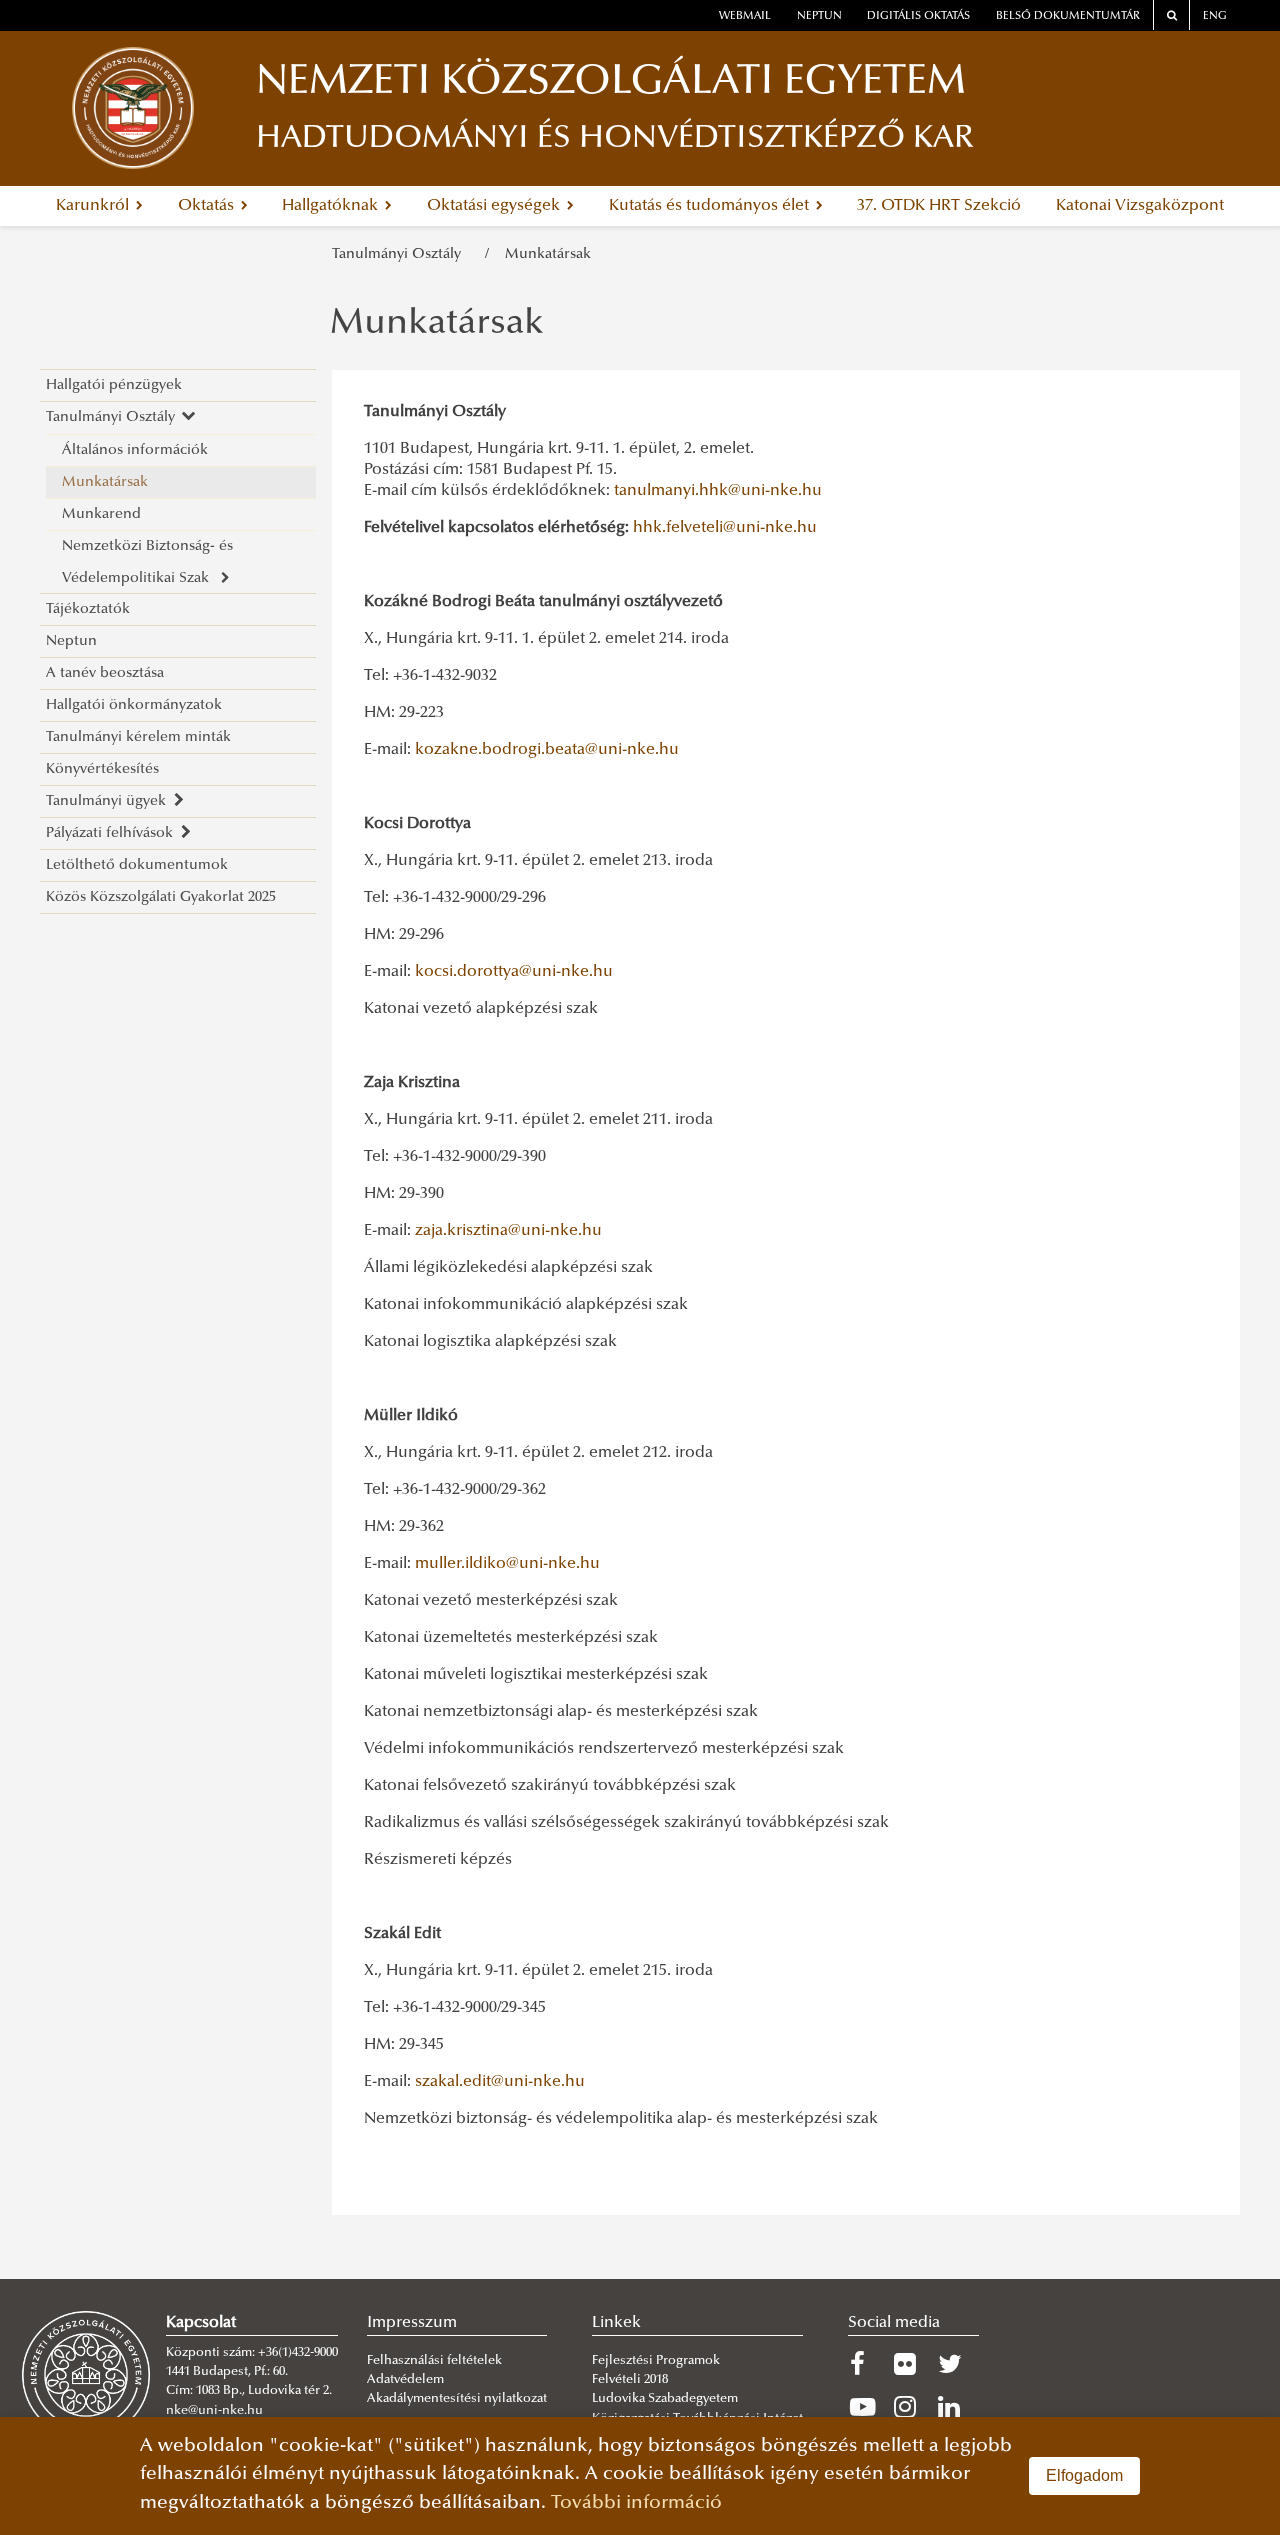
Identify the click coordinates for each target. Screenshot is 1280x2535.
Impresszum (412, 2323)
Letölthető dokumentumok (137, 865)
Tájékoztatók (88, 609)
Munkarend (101, 514)
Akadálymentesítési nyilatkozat (457, 2399)
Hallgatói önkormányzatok (134, 705)
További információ (636, 2503)
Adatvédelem (405, 2380)
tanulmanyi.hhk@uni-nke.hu (718, 491)
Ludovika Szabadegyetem (665, 2399)
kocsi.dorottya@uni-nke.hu (514, 972)
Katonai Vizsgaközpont (1140, 206)
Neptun (71, 641)
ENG (1215, 16)
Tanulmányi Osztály (400, 254)
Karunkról (94, 206)
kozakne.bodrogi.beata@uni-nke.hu (547, 750)
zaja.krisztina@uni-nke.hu (508, 1231)
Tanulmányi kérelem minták (138, 737)
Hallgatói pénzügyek (114, 385)
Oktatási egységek (495, 206)
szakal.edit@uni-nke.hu (500, 2082)
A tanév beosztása (105, 673)
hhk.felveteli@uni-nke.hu (725, 528)
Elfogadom (1084, 2475)
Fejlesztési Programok (656, 2361)
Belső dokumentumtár (1068, 16)
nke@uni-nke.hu (214, 2411)
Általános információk (135, 450)
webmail (745, 16)
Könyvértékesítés (102, 769)
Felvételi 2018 (630, 2380)
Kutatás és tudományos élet (711, 206)
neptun (819, 16)
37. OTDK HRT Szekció (939, 206)
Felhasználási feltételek (434, 2361)
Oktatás (208, 206)
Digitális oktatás (918, 16)
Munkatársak (548, 254)
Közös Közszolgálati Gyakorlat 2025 (161, 897)
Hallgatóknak (332, 206)
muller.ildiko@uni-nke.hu (507, 1564)
